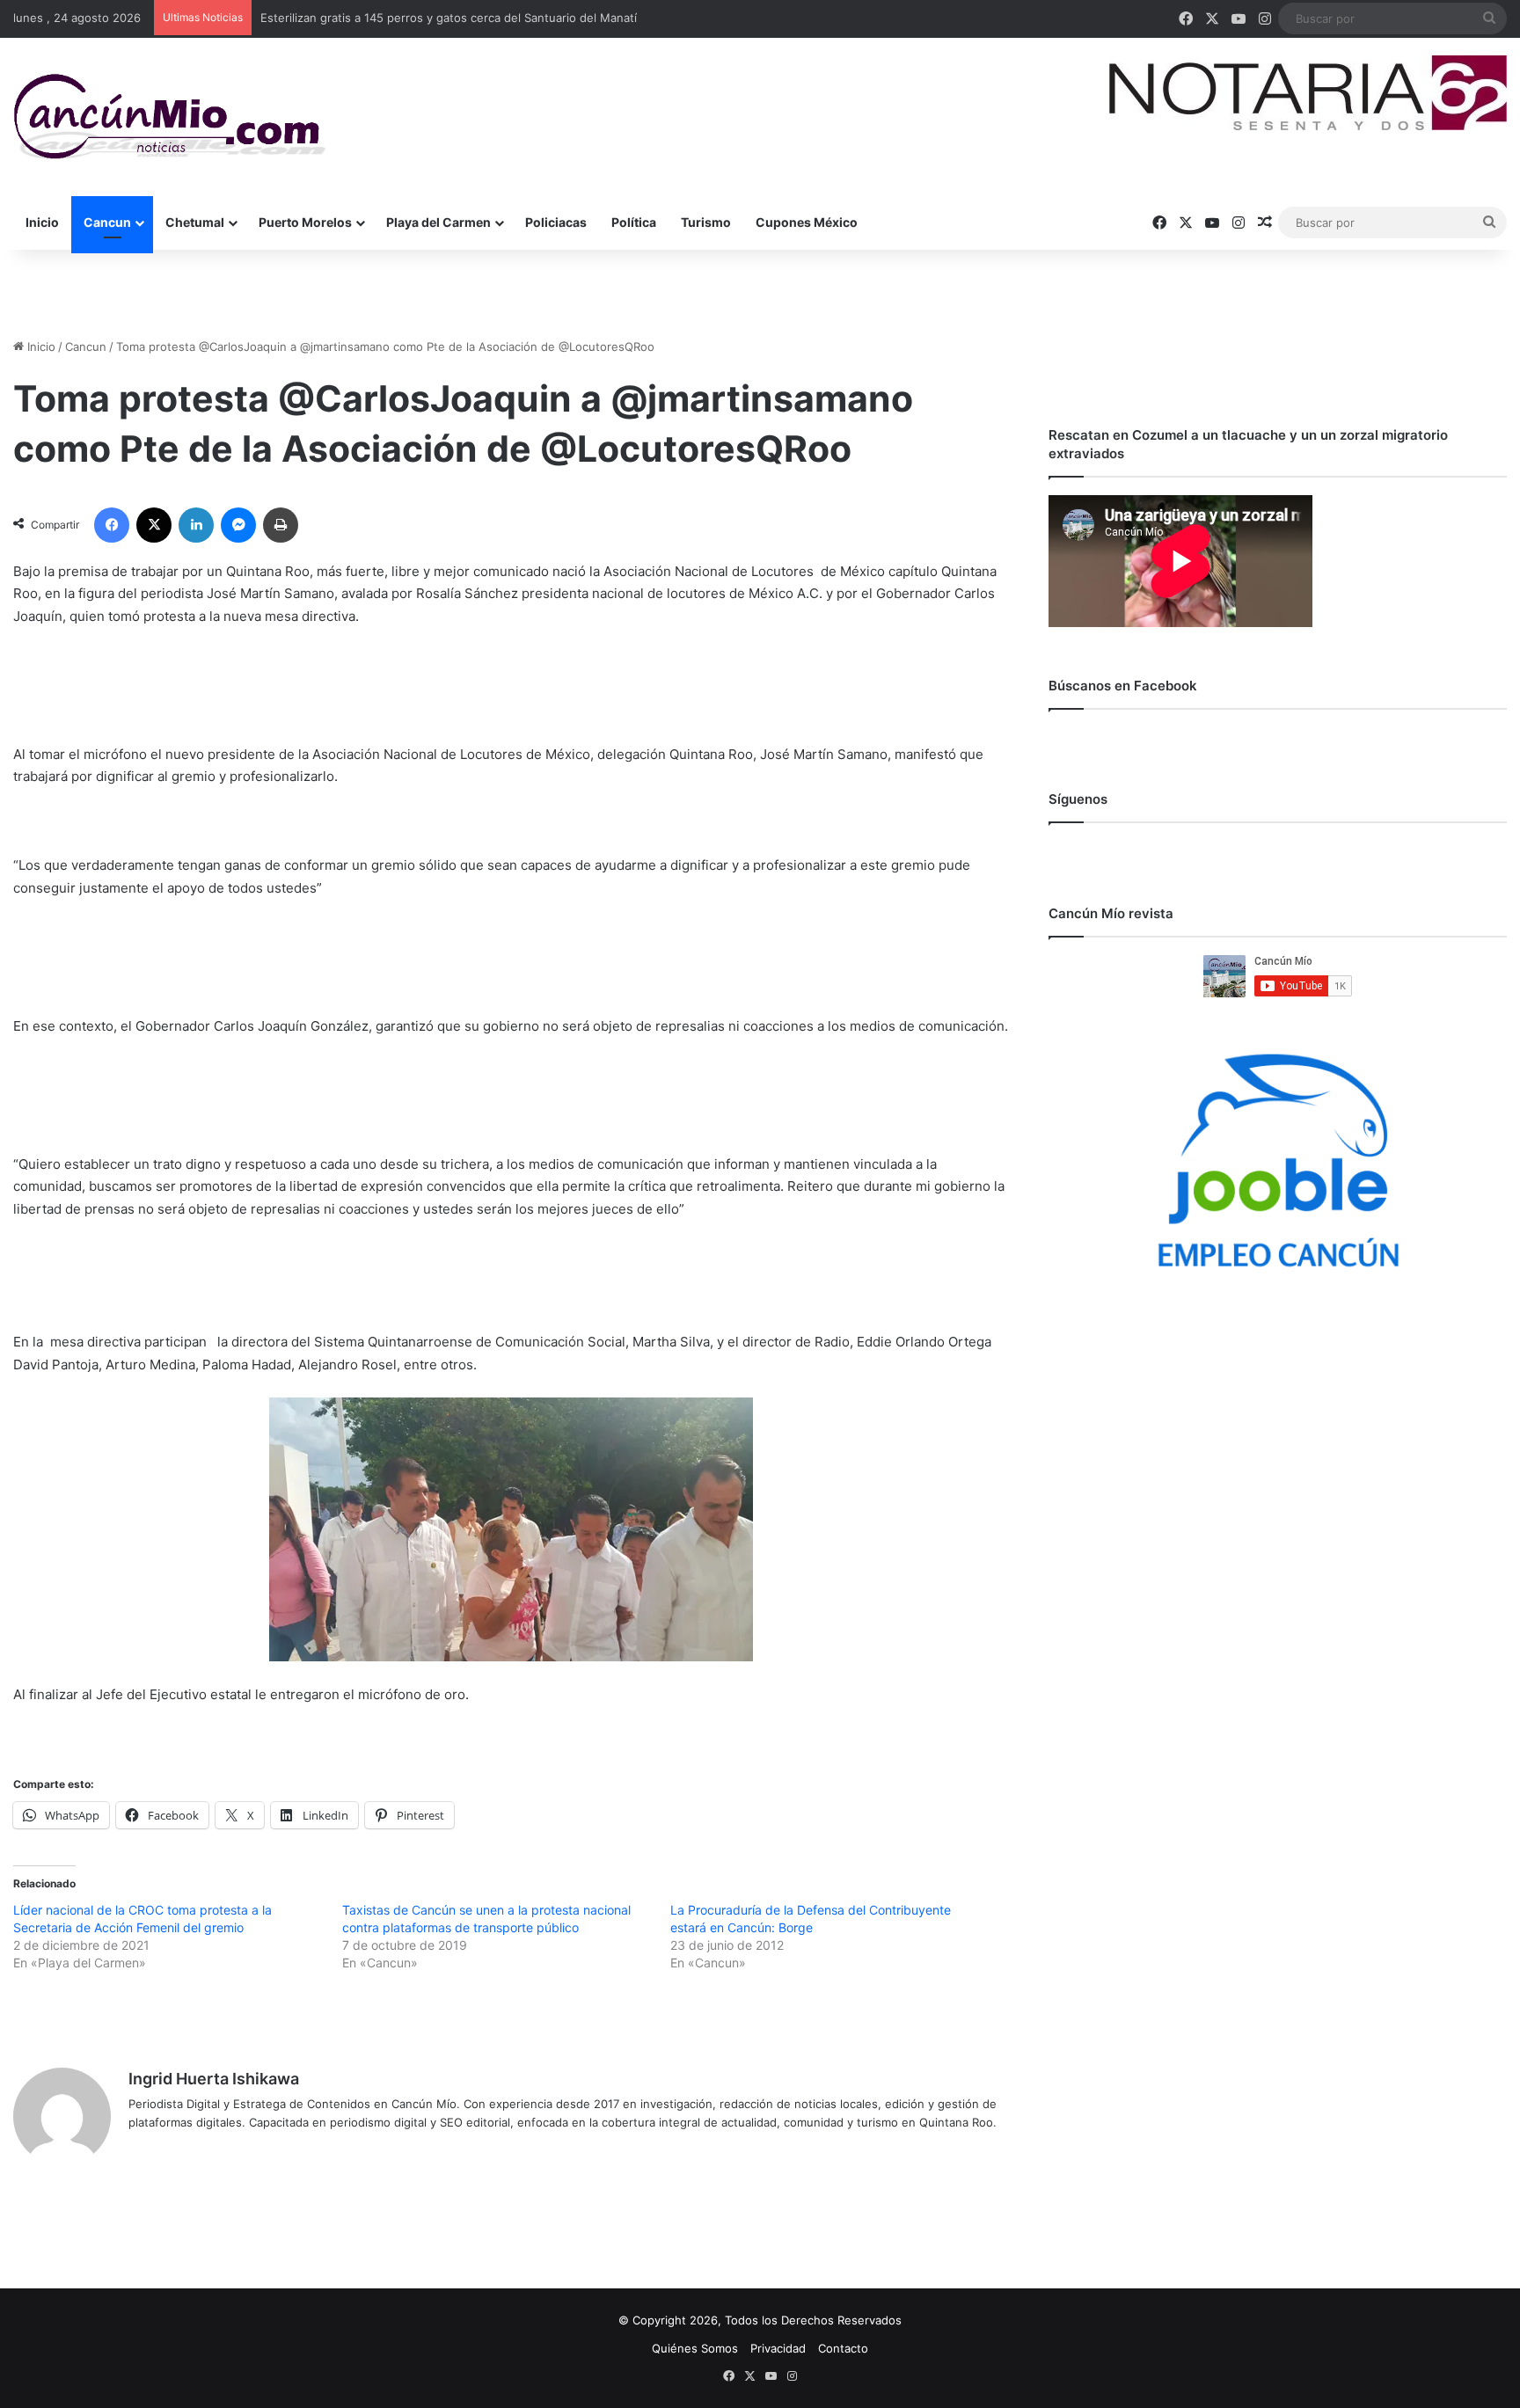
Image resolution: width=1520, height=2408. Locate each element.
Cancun (107, 222)
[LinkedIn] (196, 525)
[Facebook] (112, 525)
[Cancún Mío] (169, 117)
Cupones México (807, 222)
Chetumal (195, 222)
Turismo (706, 222)
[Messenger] (238, 525)
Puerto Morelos (305, 222)
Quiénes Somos (695, 2348)
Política (634, 222)
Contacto (843, 2348)
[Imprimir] (281, 525)
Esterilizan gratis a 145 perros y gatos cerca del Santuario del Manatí (449, 18)
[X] (154, 525)
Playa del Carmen (438, 222)
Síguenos (1078, 799)
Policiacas (556, 222)
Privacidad (778, 2348)
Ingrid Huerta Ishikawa (214, 2079)
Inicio (42, 222)
